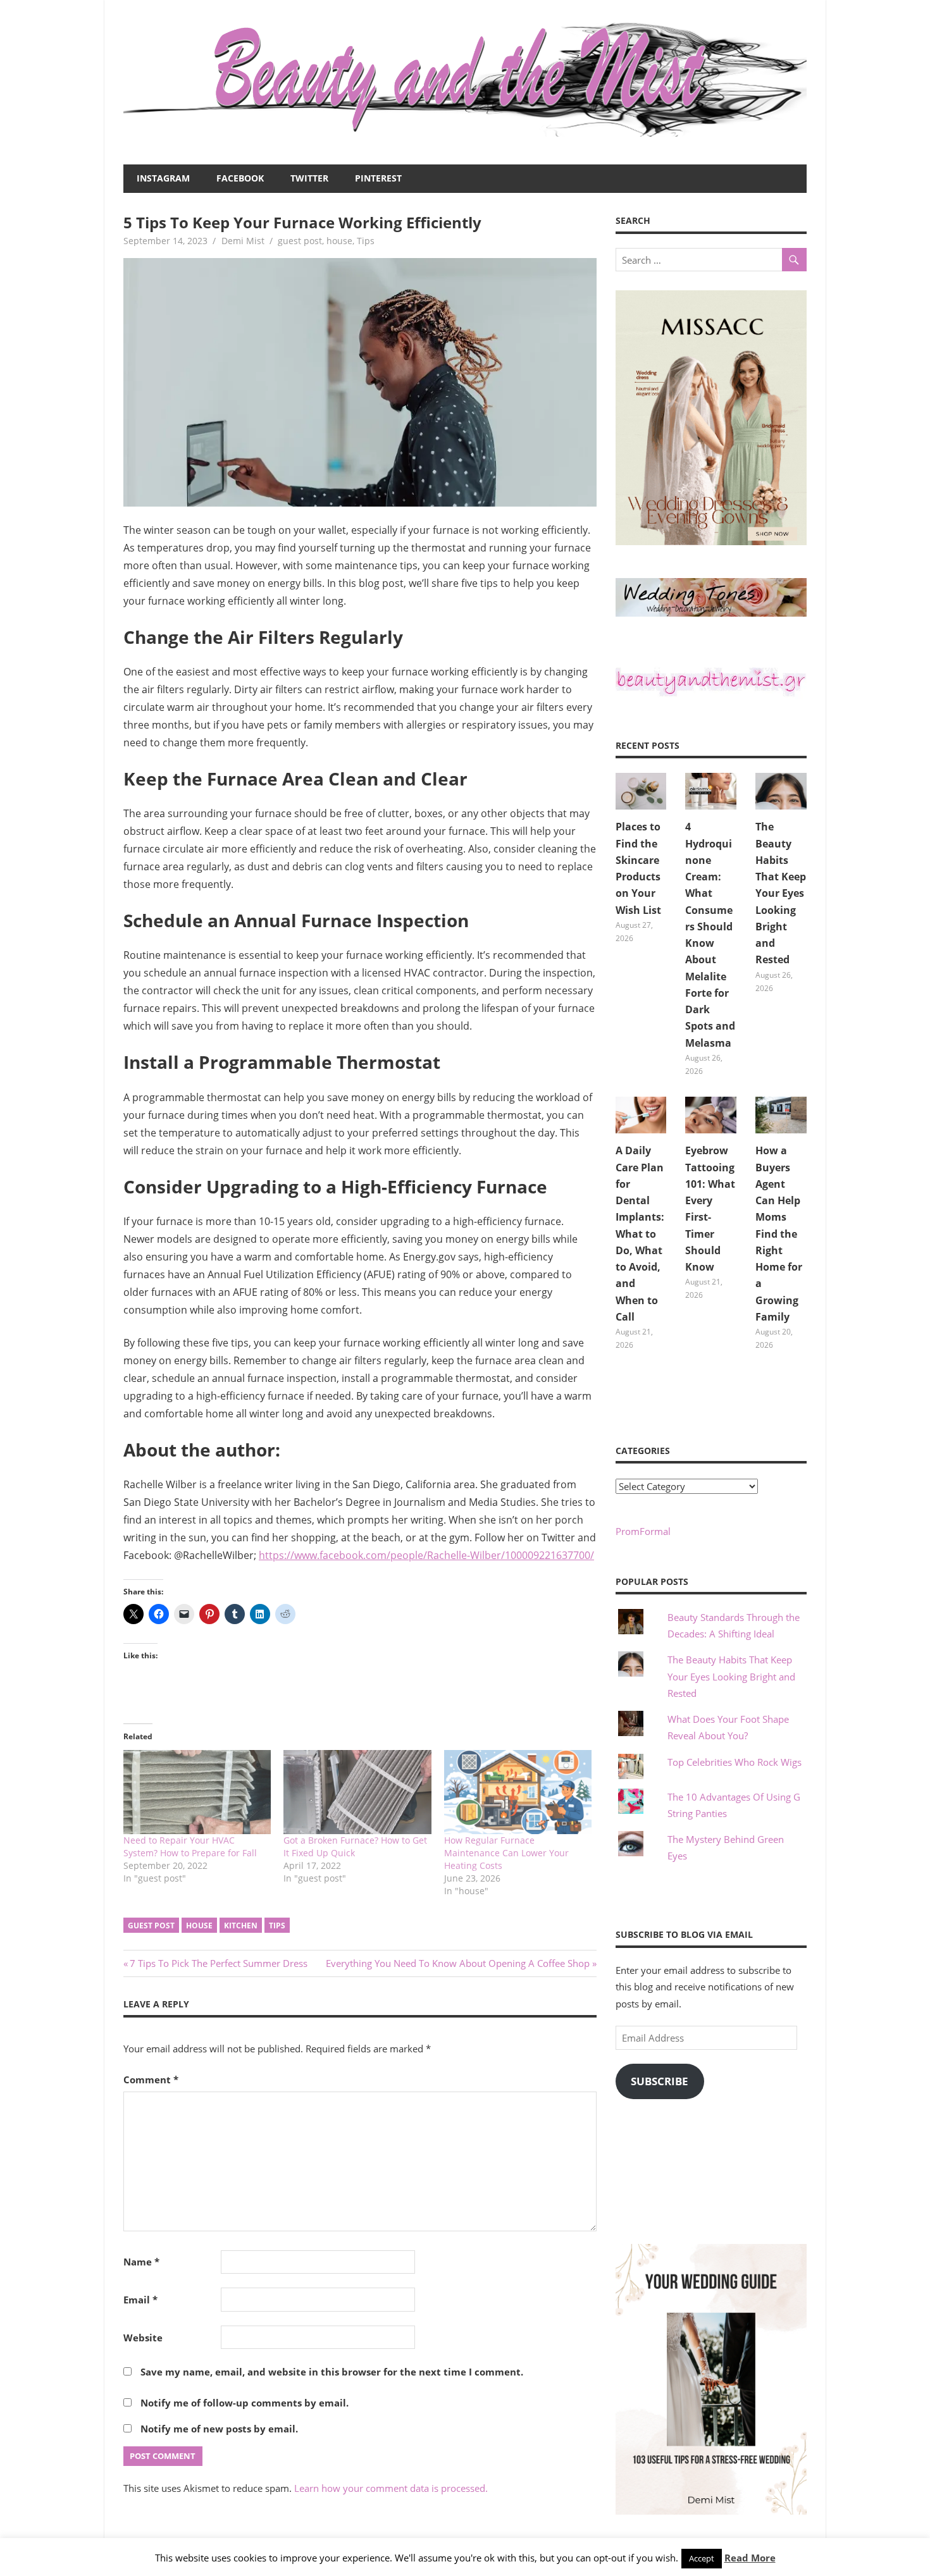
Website (143, 2338)
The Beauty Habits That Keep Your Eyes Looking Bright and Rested (781, 893)
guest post (300, 241)
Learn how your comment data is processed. (391, 2488)
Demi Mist (243, 241)
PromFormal (643, 1531)
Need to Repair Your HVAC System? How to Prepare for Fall (190, 1846)
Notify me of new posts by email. (219, 2429)
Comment (151, 2080)
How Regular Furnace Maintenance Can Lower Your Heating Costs (506, 1853)
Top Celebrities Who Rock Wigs (735, 1762)
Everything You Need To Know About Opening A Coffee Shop (458, 1963)
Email (140, 2300)
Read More (750, 2558)
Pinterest (378, 178)
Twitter (309, 178)
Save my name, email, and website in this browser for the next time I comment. (332, 2372)
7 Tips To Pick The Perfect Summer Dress (218, 1963)
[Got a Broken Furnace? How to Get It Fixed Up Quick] (357, 1792)
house (339, 241)
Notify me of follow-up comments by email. (245, 2403)
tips (277, 1926)
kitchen (241, 1926)
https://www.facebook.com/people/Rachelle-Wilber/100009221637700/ (426, 1555)
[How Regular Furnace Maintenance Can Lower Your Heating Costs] (518, 1792)
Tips (366, 241)
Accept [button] (702, 2558)
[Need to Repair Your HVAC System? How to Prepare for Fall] (197, 1792)
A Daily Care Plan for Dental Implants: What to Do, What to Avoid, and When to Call (640, 1234)
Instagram (163, 178)
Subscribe (660, 2081)
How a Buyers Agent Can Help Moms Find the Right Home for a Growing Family (779, 1234)
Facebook (240, 178)
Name (141, 2262)
